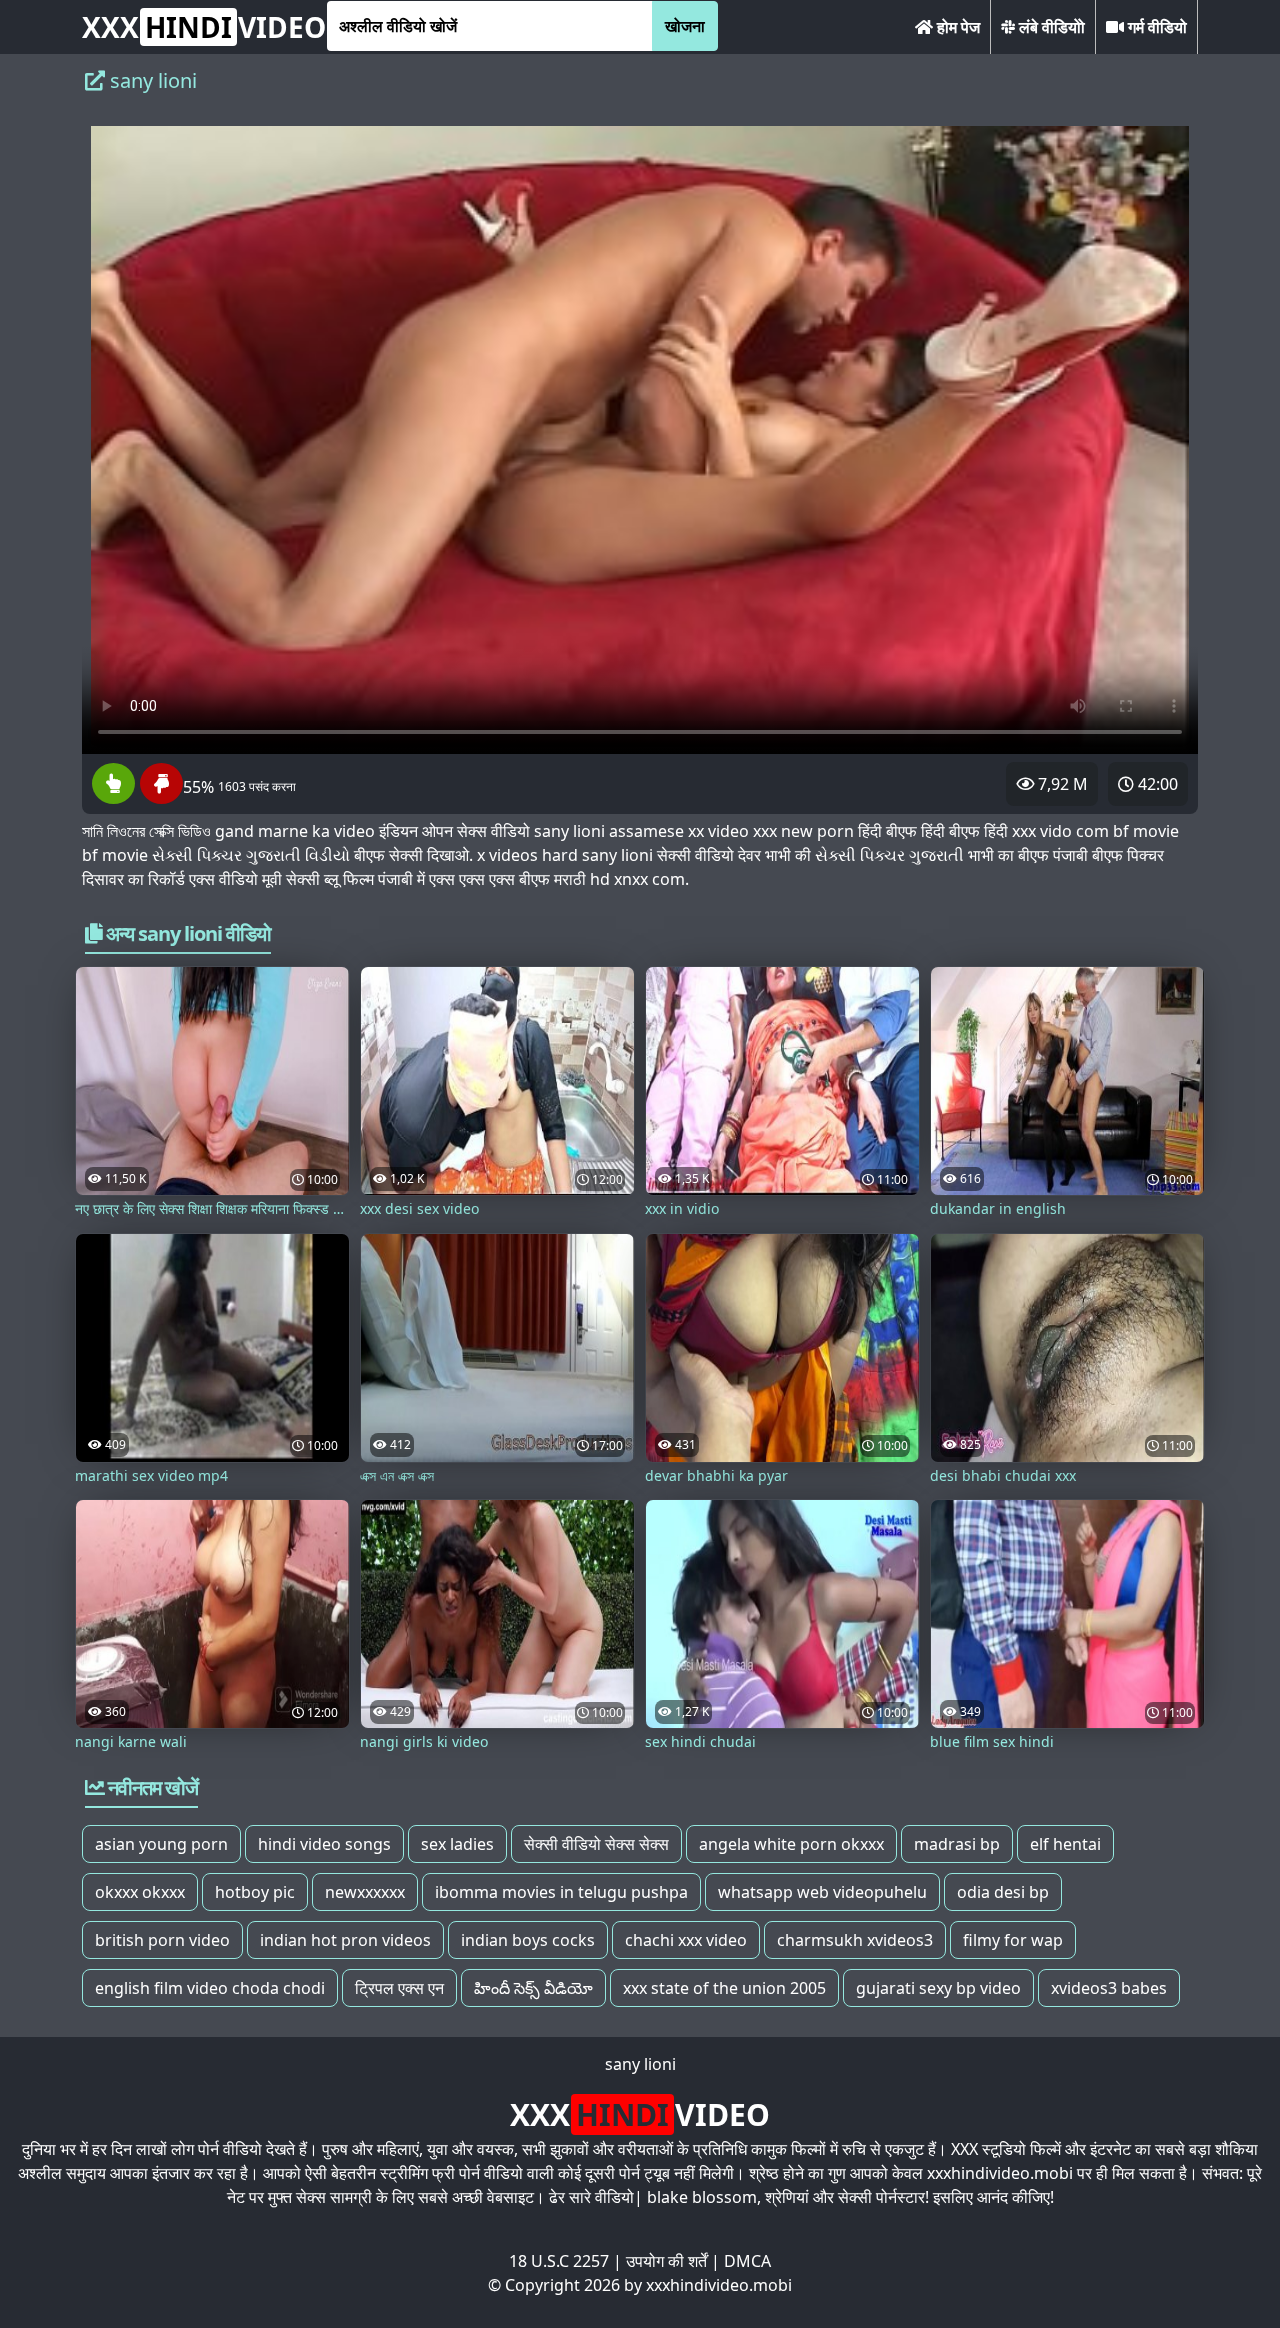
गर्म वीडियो (1155, 27)
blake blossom (702, 2197)
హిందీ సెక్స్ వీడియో (533, 1988)
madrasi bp (957, 1844)
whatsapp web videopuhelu (822, 1892)
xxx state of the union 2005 (724, 1988)
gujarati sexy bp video (938, 1988)
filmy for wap (1013, 1940)
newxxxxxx (365, 1892)
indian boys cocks (528, 1940)
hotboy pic (255, 1892)
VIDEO (204, 27)
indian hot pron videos (345, 1940)
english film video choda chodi (210, 1988)
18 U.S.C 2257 (559, 2261)
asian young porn (161, 1844)
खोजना (685, 26)
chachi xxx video (686, 1940)
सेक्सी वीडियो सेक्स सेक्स (596, 1844)
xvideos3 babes (1109, 1988)
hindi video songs (324, 1844)
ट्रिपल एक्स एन (399, 1988)
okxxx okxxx (140, 1892)
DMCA (747, 2261)
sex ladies (457, 1844)
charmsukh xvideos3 (855, 1940)
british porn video (162, 1940)
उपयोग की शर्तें (666, 2261)
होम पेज (956, 27)
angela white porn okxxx (791, 1844)
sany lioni (640, 2064)
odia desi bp (1003, 1892)
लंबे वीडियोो (1050, 27)
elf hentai (1065, 1844)
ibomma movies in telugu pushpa (561, 1892)
